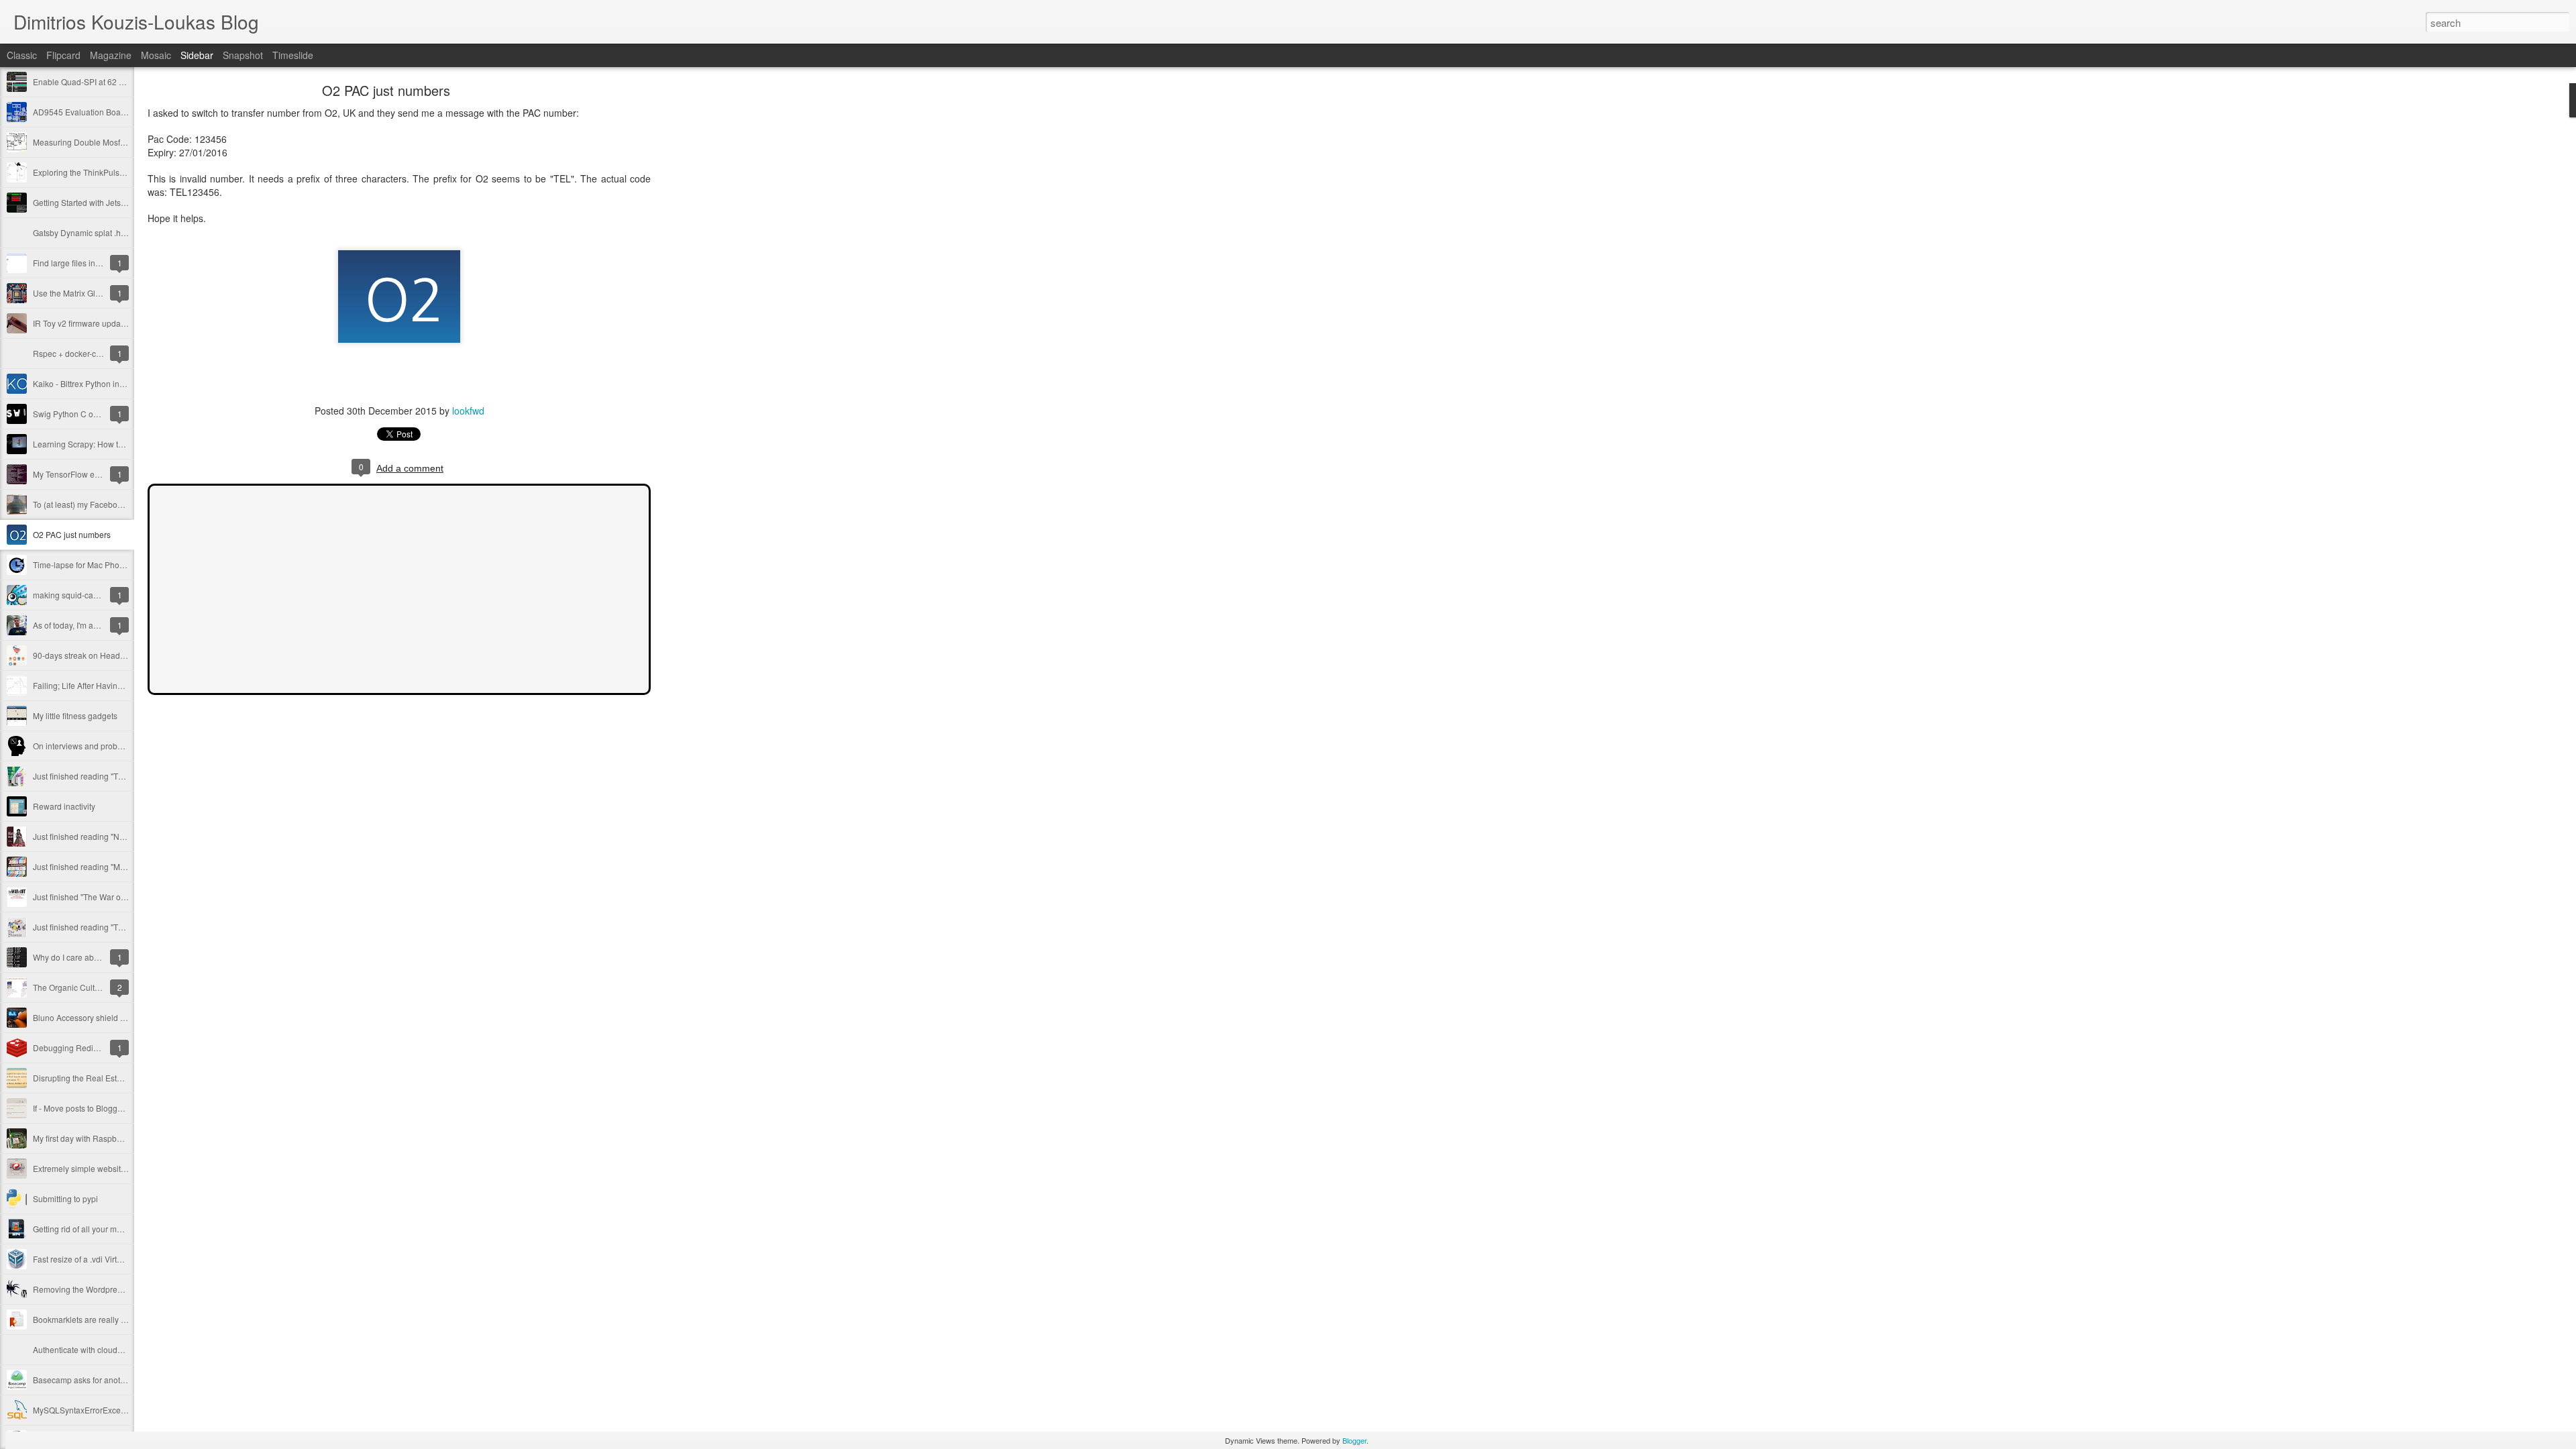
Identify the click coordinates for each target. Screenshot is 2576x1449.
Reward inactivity (64, 806)
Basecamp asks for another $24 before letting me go (128, 1380)
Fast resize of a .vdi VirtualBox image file (106, 1259)
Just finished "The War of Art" (85, 897)
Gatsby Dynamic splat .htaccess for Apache (111, 232)
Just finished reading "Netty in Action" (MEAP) (116, 836)
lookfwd (468, 411)
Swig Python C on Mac (74, 414)
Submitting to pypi (65, 1198)
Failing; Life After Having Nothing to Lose (107, 685)
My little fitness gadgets (75, 715)
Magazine (111, 55)
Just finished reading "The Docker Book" (106, 776)
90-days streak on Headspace (88, 655)
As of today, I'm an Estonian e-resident (102, 625)
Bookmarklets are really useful (88, 1319)
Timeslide (293, 55)
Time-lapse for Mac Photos (82, 565)
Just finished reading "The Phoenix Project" (111, 927)
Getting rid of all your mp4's (82, 1229)
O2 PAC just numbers (72, 534)
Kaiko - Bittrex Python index (83, 383)
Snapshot (243, 55)
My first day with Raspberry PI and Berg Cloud (116, 1138)
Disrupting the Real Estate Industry (96, 1078)
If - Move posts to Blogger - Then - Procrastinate (119, 1108)
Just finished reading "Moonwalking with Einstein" (123, 866)
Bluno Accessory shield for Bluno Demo (105, 1017)
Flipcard (63, 55)
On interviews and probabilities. (90, 746)
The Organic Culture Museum (87, 987)
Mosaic (156, 55)
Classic (22, 55)
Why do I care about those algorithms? (103, 957)
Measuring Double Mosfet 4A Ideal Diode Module (123, 142)
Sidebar (197, 55)
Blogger (1354, 1440)
